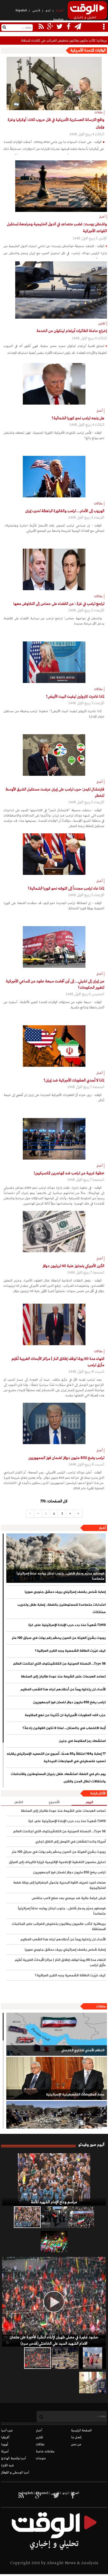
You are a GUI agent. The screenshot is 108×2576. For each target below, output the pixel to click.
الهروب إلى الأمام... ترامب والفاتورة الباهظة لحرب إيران (65, 511)
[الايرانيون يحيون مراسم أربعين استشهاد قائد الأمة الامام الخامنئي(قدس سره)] (54, 2217)
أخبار (102, 1528)
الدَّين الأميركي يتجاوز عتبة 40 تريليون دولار (73, 1266)
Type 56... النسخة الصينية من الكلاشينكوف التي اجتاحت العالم (59, 1664)
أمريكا (5, 2452)
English (58, 20)
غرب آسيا (7, 2431)
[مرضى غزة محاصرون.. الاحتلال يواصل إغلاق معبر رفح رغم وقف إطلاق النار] (93, 2383)
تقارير (39, 2437)
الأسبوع (54, 1802)
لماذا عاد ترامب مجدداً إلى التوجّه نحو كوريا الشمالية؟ (66, 889)
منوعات (41, 2458)
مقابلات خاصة (45, 2452)
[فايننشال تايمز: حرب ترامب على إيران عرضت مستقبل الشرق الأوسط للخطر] (54, 755)
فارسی (36, 11)
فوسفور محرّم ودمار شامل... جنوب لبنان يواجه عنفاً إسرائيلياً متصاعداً (60, 1576)
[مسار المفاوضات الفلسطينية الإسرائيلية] (57, 2078)
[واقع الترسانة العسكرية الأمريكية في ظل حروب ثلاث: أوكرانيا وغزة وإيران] (54, 83)
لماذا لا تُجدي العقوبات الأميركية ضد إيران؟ (74, 1080)
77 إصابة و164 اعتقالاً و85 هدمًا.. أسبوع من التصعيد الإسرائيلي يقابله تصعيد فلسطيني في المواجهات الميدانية (56, 1758)
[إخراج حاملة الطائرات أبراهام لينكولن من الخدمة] (61, 290)
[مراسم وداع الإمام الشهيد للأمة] (54, 2179)
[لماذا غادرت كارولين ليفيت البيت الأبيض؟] (54, 662)
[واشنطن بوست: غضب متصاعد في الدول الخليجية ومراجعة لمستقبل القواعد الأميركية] (61, 186)
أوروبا (5, 2445)
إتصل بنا (76, 2437)
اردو (48, 11)
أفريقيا (5, 2437)
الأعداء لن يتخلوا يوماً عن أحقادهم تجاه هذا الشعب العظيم (63, 1690)
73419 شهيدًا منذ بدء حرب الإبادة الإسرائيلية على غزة (67, 1625)
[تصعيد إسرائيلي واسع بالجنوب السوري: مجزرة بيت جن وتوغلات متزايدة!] (65, 2358)
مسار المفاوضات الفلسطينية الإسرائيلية (75, 2095)
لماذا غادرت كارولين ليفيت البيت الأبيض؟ (75, 697)
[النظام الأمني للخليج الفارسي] (57, 2034)
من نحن (76, 2445)
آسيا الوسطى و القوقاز (15, 2473)
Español (21, 11)
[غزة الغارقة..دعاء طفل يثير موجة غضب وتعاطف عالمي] (93, 2358)
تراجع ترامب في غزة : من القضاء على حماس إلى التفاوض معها (59, 604)
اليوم (89, 1802)
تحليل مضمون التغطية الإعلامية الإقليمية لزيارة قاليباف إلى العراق (57, 1862)
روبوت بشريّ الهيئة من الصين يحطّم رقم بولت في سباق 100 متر (59, 1638)
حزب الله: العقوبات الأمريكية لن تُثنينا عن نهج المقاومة (65, 1715)
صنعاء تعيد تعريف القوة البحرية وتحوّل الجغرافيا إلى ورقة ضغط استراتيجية (59, 1885)
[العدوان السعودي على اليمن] (57, 2123)
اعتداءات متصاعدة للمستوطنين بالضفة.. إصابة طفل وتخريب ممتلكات (61, 1609)
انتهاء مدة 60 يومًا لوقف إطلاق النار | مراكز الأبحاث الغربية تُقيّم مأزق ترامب (60, 1963)
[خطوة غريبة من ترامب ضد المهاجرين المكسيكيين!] (54, 1139)
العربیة (60, 11)
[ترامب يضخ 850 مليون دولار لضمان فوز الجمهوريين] (54, 1424)
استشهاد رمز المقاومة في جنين (82, 1741)
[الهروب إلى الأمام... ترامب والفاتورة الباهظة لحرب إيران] (54, 477)
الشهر (19, 1802)
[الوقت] (87, 12)
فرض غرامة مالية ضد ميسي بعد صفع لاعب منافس (69, 1898)
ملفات (101, 2007)
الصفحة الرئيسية (81, 2431)
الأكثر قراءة (98, 1794)
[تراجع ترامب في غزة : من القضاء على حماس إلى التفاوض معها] (54, 569)
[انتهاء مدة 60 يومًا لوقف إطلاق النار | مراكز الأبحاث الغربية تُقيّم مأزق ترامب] (54, 1324)
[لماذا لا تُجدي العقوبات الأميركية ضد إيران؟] (54, 1046)
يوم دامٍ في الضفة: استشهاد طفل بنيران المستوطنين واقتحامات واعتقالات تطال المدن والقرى (58, 1778)
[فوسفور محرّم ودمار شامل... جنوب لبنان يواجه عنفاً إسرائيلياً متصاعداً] (56, 1558)
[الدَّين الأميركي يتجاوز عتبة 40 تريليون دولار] (54, 1232)
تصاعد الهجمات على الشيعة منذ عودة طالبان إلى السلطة (63, 1677)
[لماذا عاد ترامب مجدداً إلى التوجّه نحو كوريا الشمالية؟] (54, 854)
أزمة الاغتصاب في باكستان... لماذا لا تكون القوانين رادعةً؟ (64, 1728)
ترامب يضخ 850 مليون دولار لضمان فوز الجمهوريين (66, 1458)
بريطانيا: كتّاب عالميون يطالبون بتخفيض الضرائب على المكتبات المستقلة (59, 1927)
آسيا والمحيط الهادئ (13, 2458)
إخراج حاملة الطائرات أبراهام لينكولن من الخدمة (72, 331)
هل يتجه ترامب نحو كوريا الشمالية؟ (78, 418)
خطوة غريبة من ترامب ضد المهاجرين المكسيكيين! (69, 1173)
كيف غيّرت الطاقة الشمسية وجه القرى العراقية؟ (70, 1651)
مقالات (40, 2445)
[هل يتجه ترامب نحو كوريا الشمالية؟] (54, 384)
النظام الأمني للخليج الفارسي (83, 2050)
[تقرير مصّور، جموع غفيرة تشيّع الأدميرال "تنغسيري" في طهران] (81, 2217)
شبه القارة (7, 2466)
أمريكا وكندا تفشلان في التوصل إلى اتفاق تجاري (71, 1842)
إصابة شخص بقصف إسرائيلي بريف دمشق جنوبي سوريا (65, 1592)
